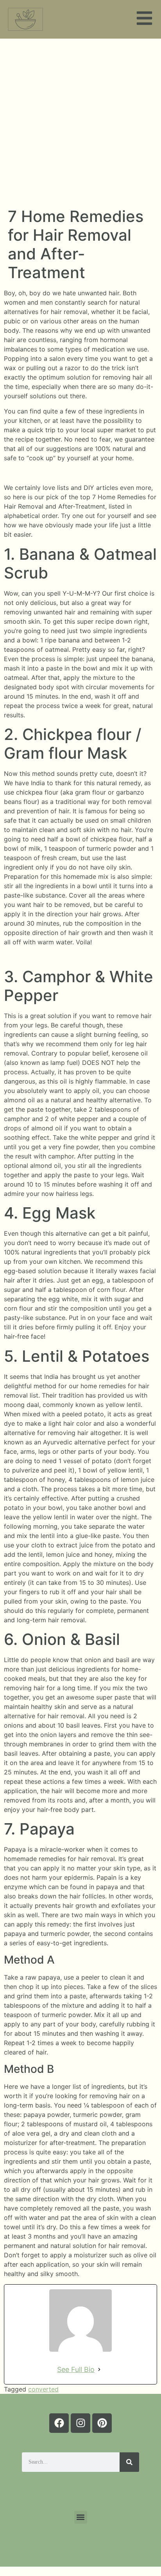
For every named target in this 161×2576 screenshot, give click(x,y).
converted (43, 2389)
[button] (81, 2517)
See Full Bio (76, 2369)
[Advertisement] (80, 123)
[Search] (129, 2462)
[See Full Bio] (99, 2369)
